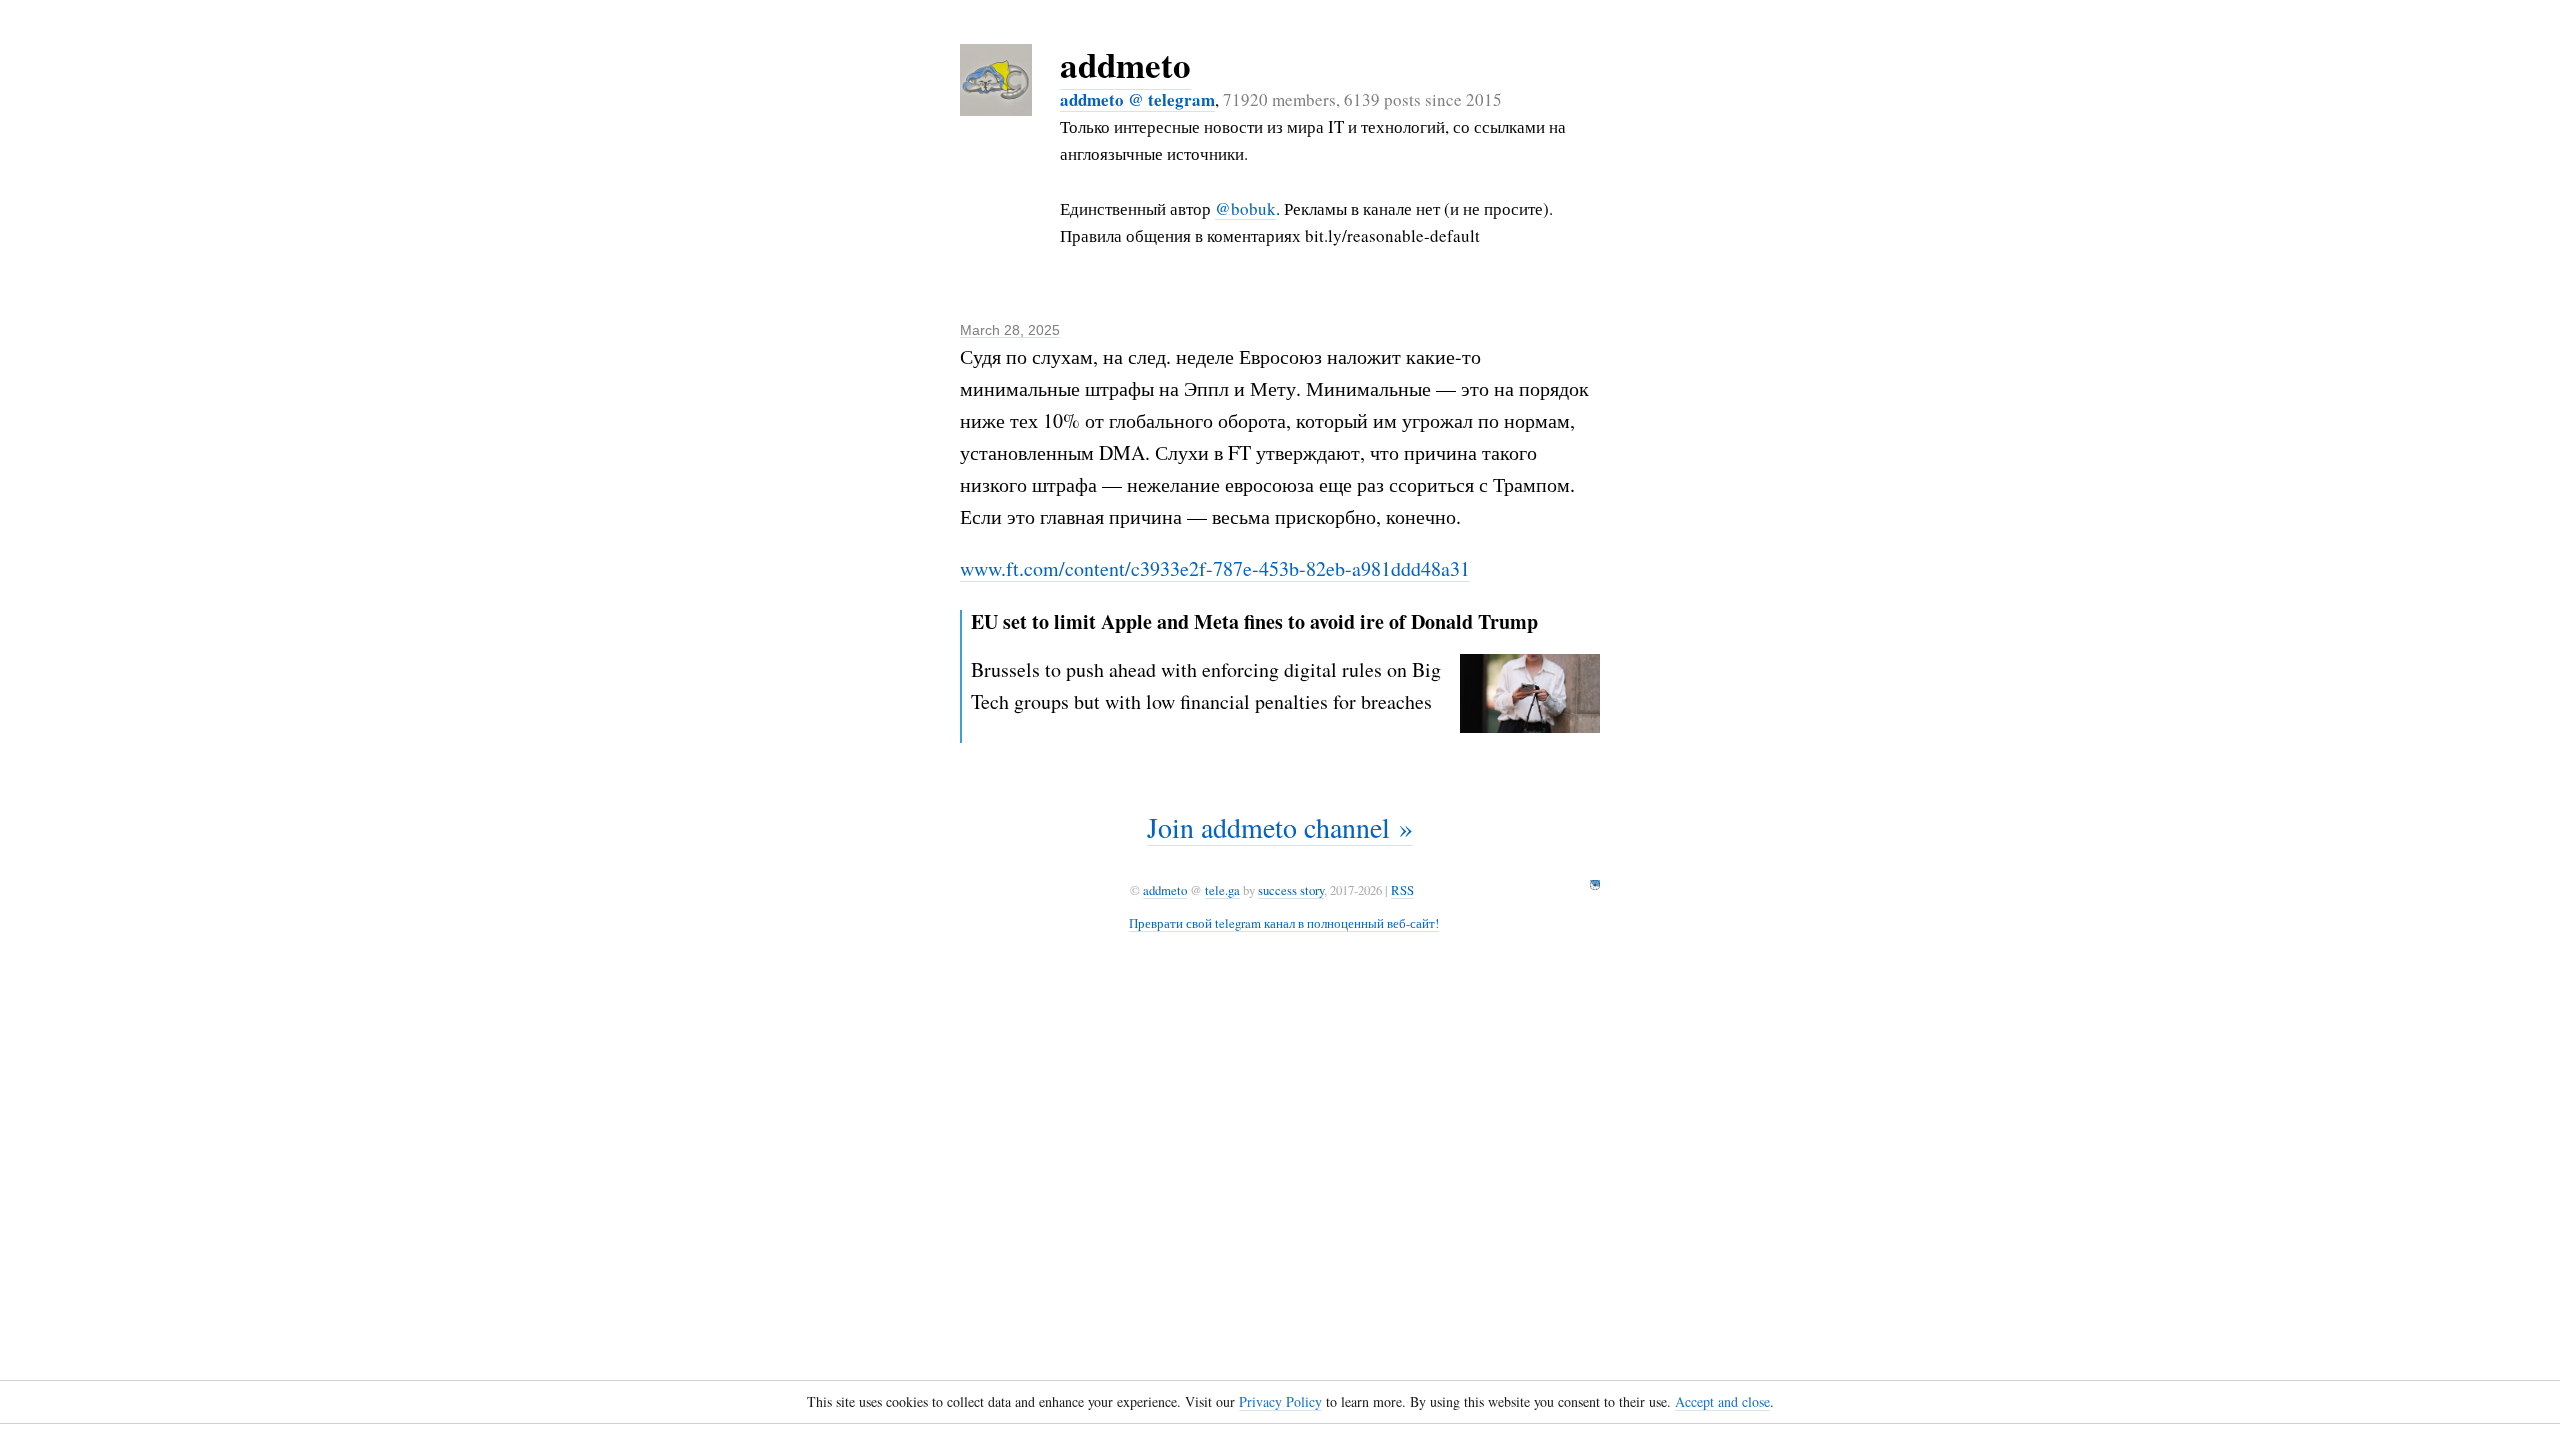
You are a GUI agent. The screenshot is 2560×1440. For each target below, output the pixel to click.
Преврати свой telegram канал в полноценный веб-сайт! (1284, 923)
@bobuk (1245, 208)
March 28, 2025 (1010, 330)
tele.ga (1222, 890)
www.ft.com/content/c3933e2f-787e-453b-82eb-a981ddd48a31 (1215, 568)
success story (1291, 890)
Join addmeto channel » (1280, 827)
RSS (1402, 890)
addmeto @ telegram (1137, 99)
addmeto (1125, 64)
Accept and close (1722, 1401)
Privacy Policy (1280, 1401)
